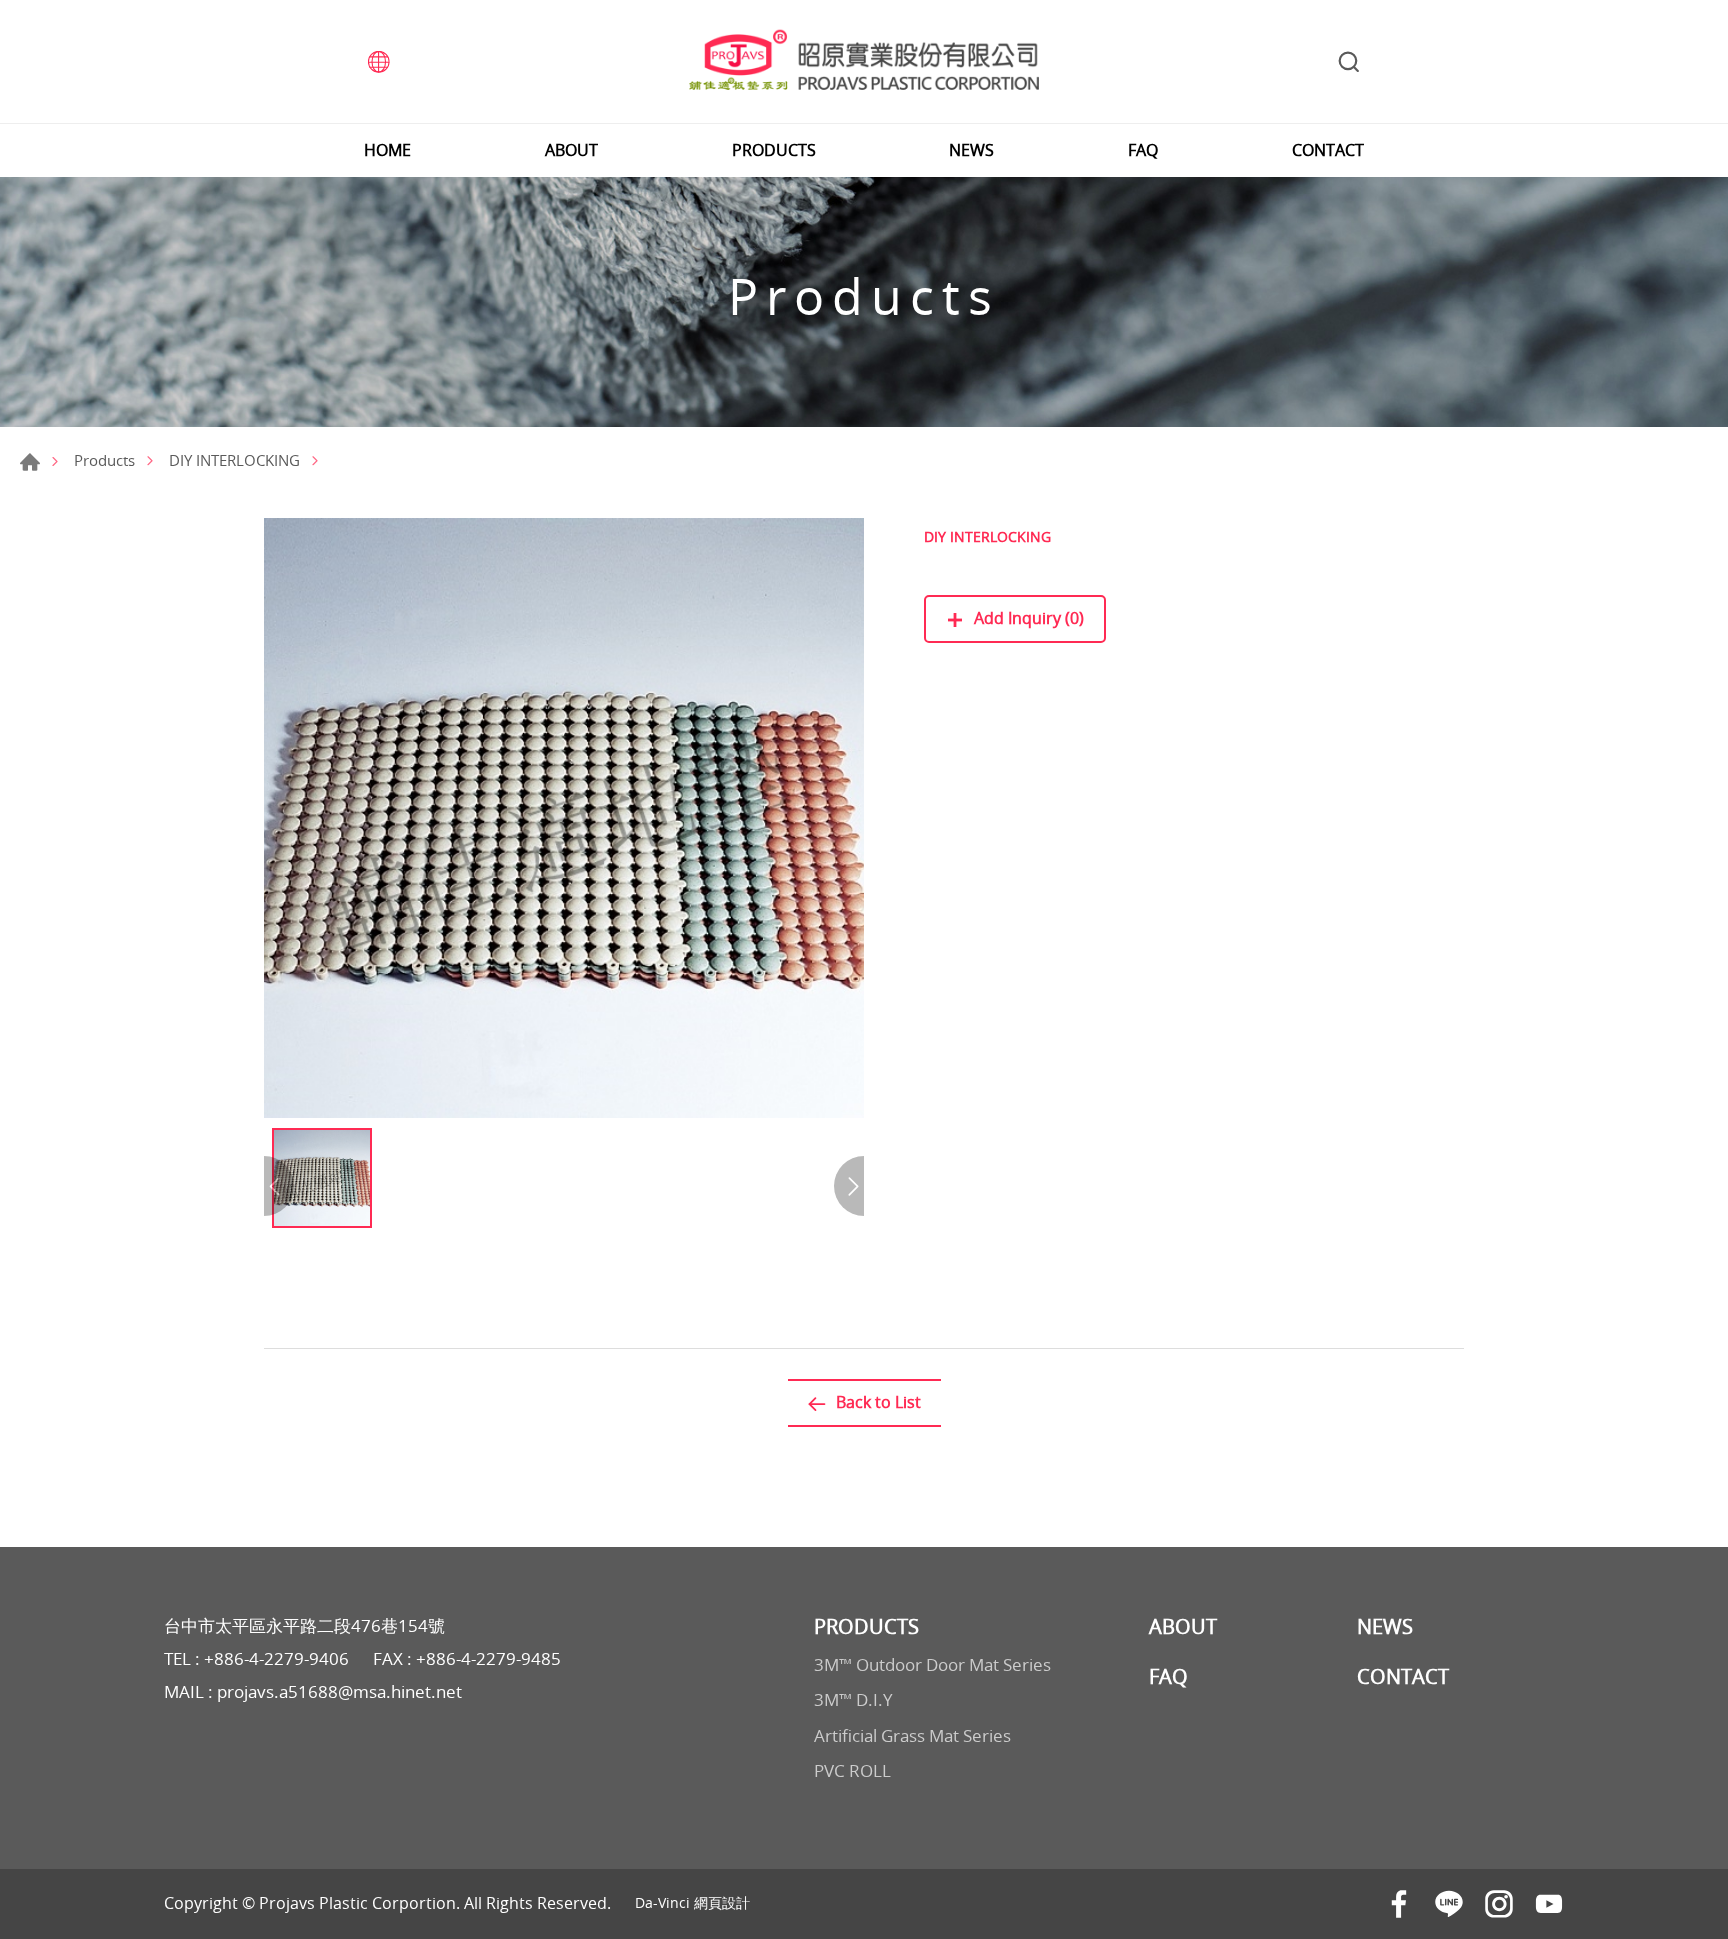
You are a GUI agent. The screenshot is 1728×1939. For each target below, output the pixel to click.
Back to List (878, 1402)
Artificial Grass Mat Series (912, 1735)
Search (1349, 62)
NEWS (971, 150)
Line (1449, 1904)
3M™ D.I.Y (853, 1699)
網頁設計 (722, 1902)
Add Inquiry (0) (1029, 618)
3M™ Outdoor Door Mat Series (932, 1664)
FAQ (1143, 150)
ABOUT (571, 150)
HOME (387, 150)
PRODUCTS (774, 150)
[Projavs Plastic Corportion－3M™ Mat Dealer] (864, 61)
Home (30, 462)
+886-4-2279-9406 (276, 1658)
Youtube (1549, 1904)
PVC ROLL (852, 1770)
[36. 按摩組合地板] (564, 818)
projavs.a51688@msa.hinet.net (339, 1691)
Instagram (1499, 1904)
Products (104, 460)
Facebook (1399, 1904)
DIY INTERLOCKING (234, 460)
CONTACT (1328, 150)
